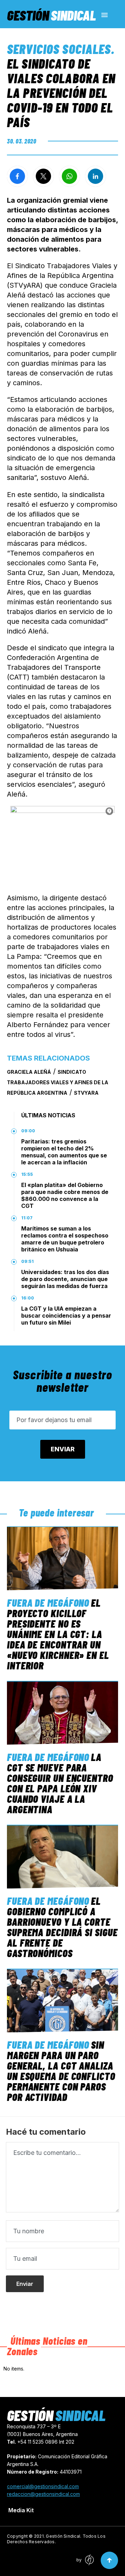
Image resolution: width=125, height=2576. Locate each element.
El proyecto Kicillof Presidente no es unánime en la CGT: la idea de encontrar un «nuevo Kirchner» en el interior (58, 1634)
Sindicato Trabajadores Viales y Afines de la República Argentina (58, 1082)
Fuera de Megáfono (48, 1603)
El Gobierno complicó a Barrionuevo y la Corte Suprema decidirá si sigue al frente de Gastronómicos (62, 1927)
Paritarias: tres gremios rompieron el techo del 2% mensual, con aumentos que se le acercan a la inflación (64, 1152)
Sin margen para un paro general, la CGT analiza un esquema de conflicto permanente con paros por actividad (61, 2071)
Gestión (51, 15)
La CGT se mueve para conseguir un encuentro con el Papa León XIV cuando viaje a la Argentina (60, 1783)
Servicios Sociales (59, 49)
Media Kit (21, 2510)
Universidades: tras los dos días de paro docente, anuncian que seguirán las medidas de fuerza (65, 1279)
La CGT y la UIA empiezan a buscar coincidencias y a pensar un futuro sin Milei (66, 1316)
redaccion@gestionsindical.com (43, 2494)
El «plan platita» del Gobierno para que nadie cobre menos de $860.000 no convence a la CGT (65, 1195)
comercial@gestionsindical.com (43, 2486)
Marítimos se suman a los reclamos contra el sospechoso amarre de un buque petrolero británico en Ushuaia (65, 1239)
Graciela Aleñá (29, 1072)
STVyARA (86, 1093)
